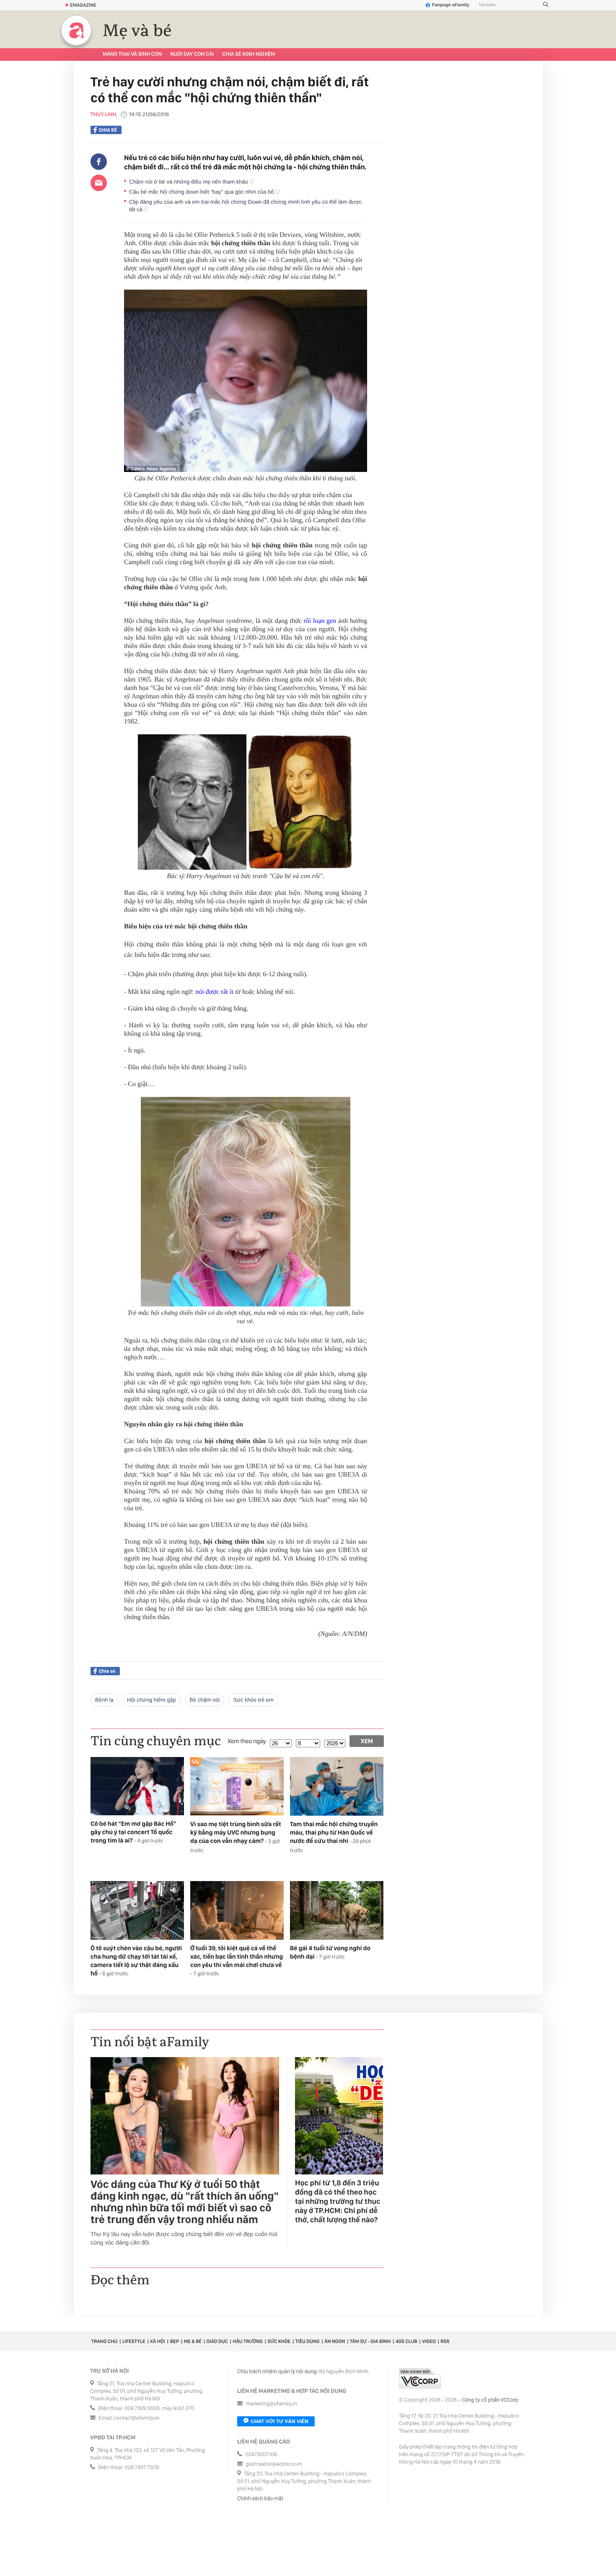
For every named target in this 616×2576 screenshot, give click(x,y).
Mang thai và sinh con (132, 54)
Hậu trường (247, 2341)
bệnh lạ (104, 1700)
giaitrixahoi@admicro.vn (274, 2464)
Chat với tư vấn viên (280, 2421)
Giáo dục (217, 2341)
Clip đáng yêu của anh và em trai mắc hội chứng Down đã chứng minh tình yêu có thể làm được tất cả (245, 206)
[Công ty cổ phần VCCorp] (420, 2378)
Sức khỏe (279, 2341)
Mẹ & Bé (193, 2341)
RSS (445, 2341)
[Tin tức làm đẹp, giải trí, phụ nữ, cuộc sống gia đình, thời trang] (76, 30)
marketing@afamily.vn (272, 2404)
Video (429, 2341)
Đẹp (174, 2341)
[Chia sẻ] (99, 162)
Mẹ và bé (137, 31)
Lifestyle (134, 2341)
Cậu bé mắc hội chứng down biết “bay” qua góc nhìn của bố (202, 192)
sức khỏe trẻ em (253, 1700)
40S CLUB (406, 2341)
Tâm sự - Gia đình (370, 2341)
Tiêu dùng (308, 2341)
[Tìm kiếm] (546, 5)
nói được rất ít (214, 992)
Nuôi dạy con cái (192, 54)
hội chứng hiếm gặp (151, 1700)
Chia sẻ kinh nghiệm (248, 54)
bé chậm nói (204, 1700)
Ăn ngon (335, 2341)
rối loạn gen (321, 621)
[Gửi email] (99, 183)
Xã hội (158, 2341)
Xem (367, 1741)
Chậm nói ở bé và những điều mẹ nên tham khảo (189, 182)
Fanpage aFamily (451, 5)
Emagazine (83, 5)
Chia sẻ (108, 130)
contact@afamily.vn (137, 2418)
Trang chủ (104, 2341)
